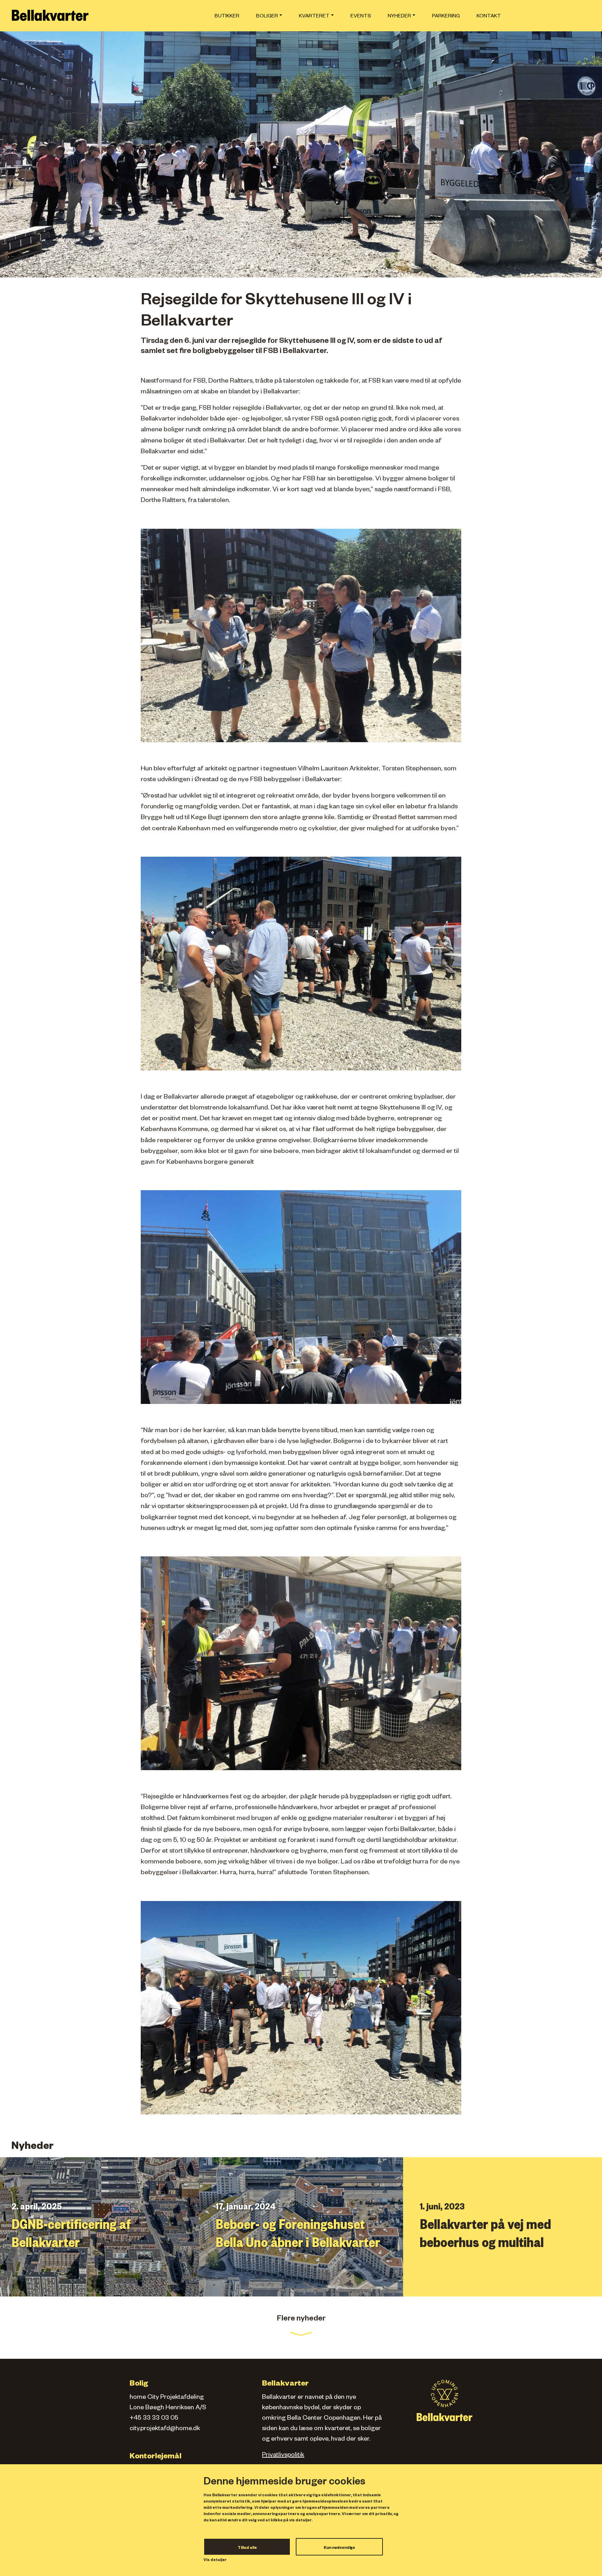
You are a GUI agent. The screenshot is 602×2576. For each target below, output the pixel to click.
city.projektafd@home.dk (165, 2429)
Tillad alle (247, 2548)
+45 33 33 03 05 (154, 2419)
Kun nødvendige (339, 2548)
